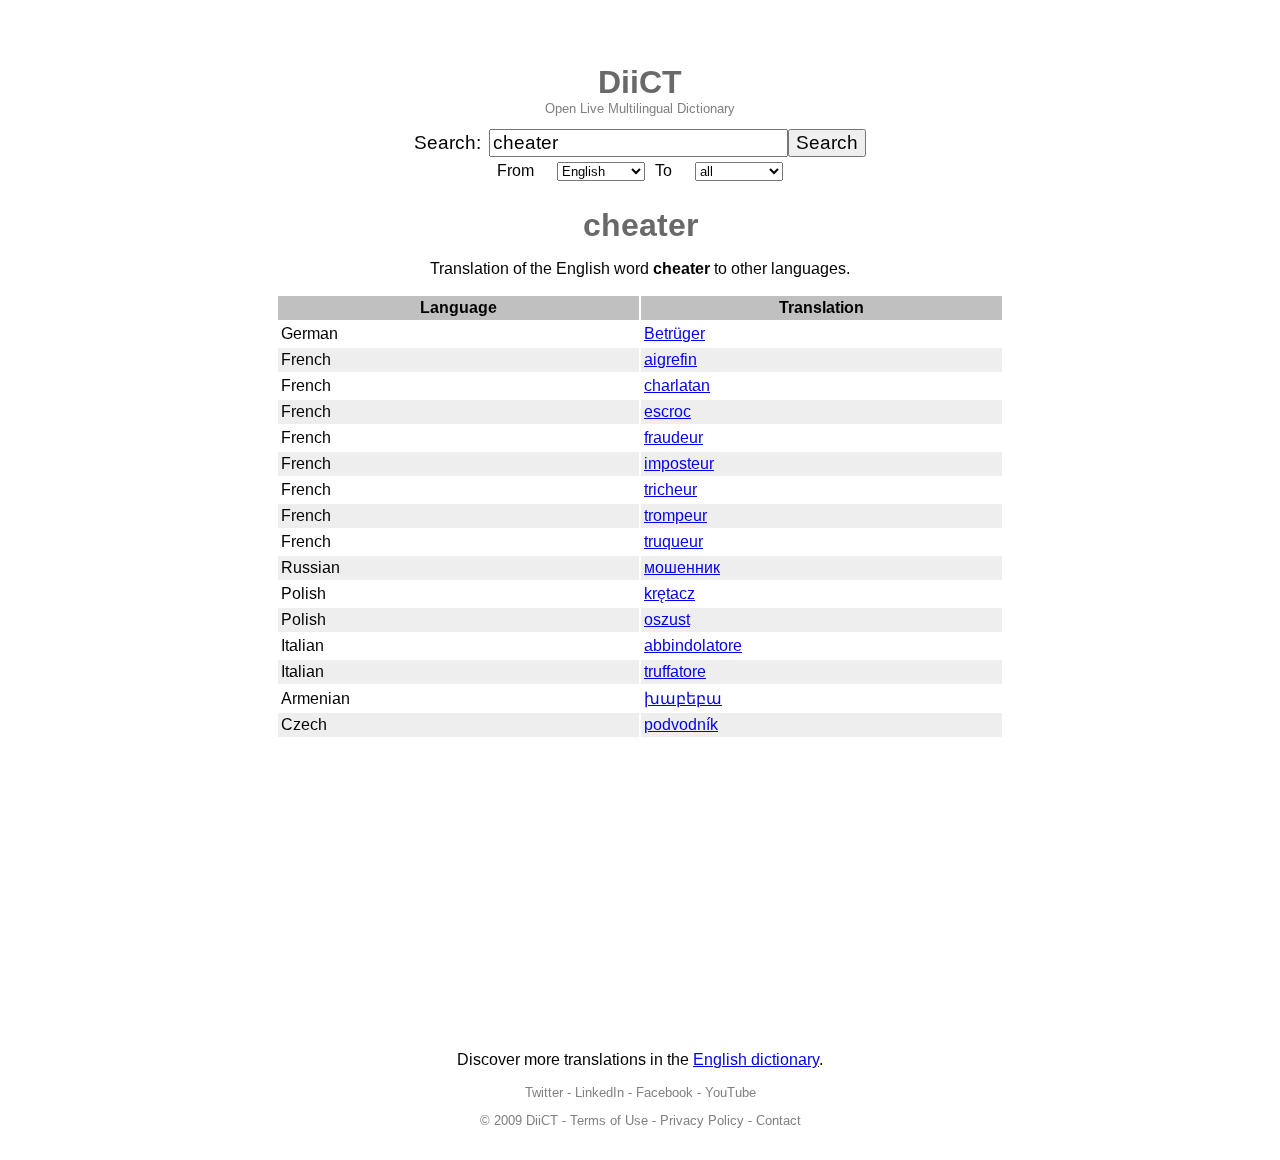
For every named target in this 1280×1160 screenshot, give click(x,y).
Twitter (544, 1092)
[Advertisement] (640, 895)
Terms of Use (609, 1120)
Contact (778, 1120)
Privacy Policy (702, 1120)
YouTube (730, 1092)
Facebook (664, 1092)
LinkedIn (599, 1092)
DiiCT (640, 82)
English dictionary (756, 1059)
